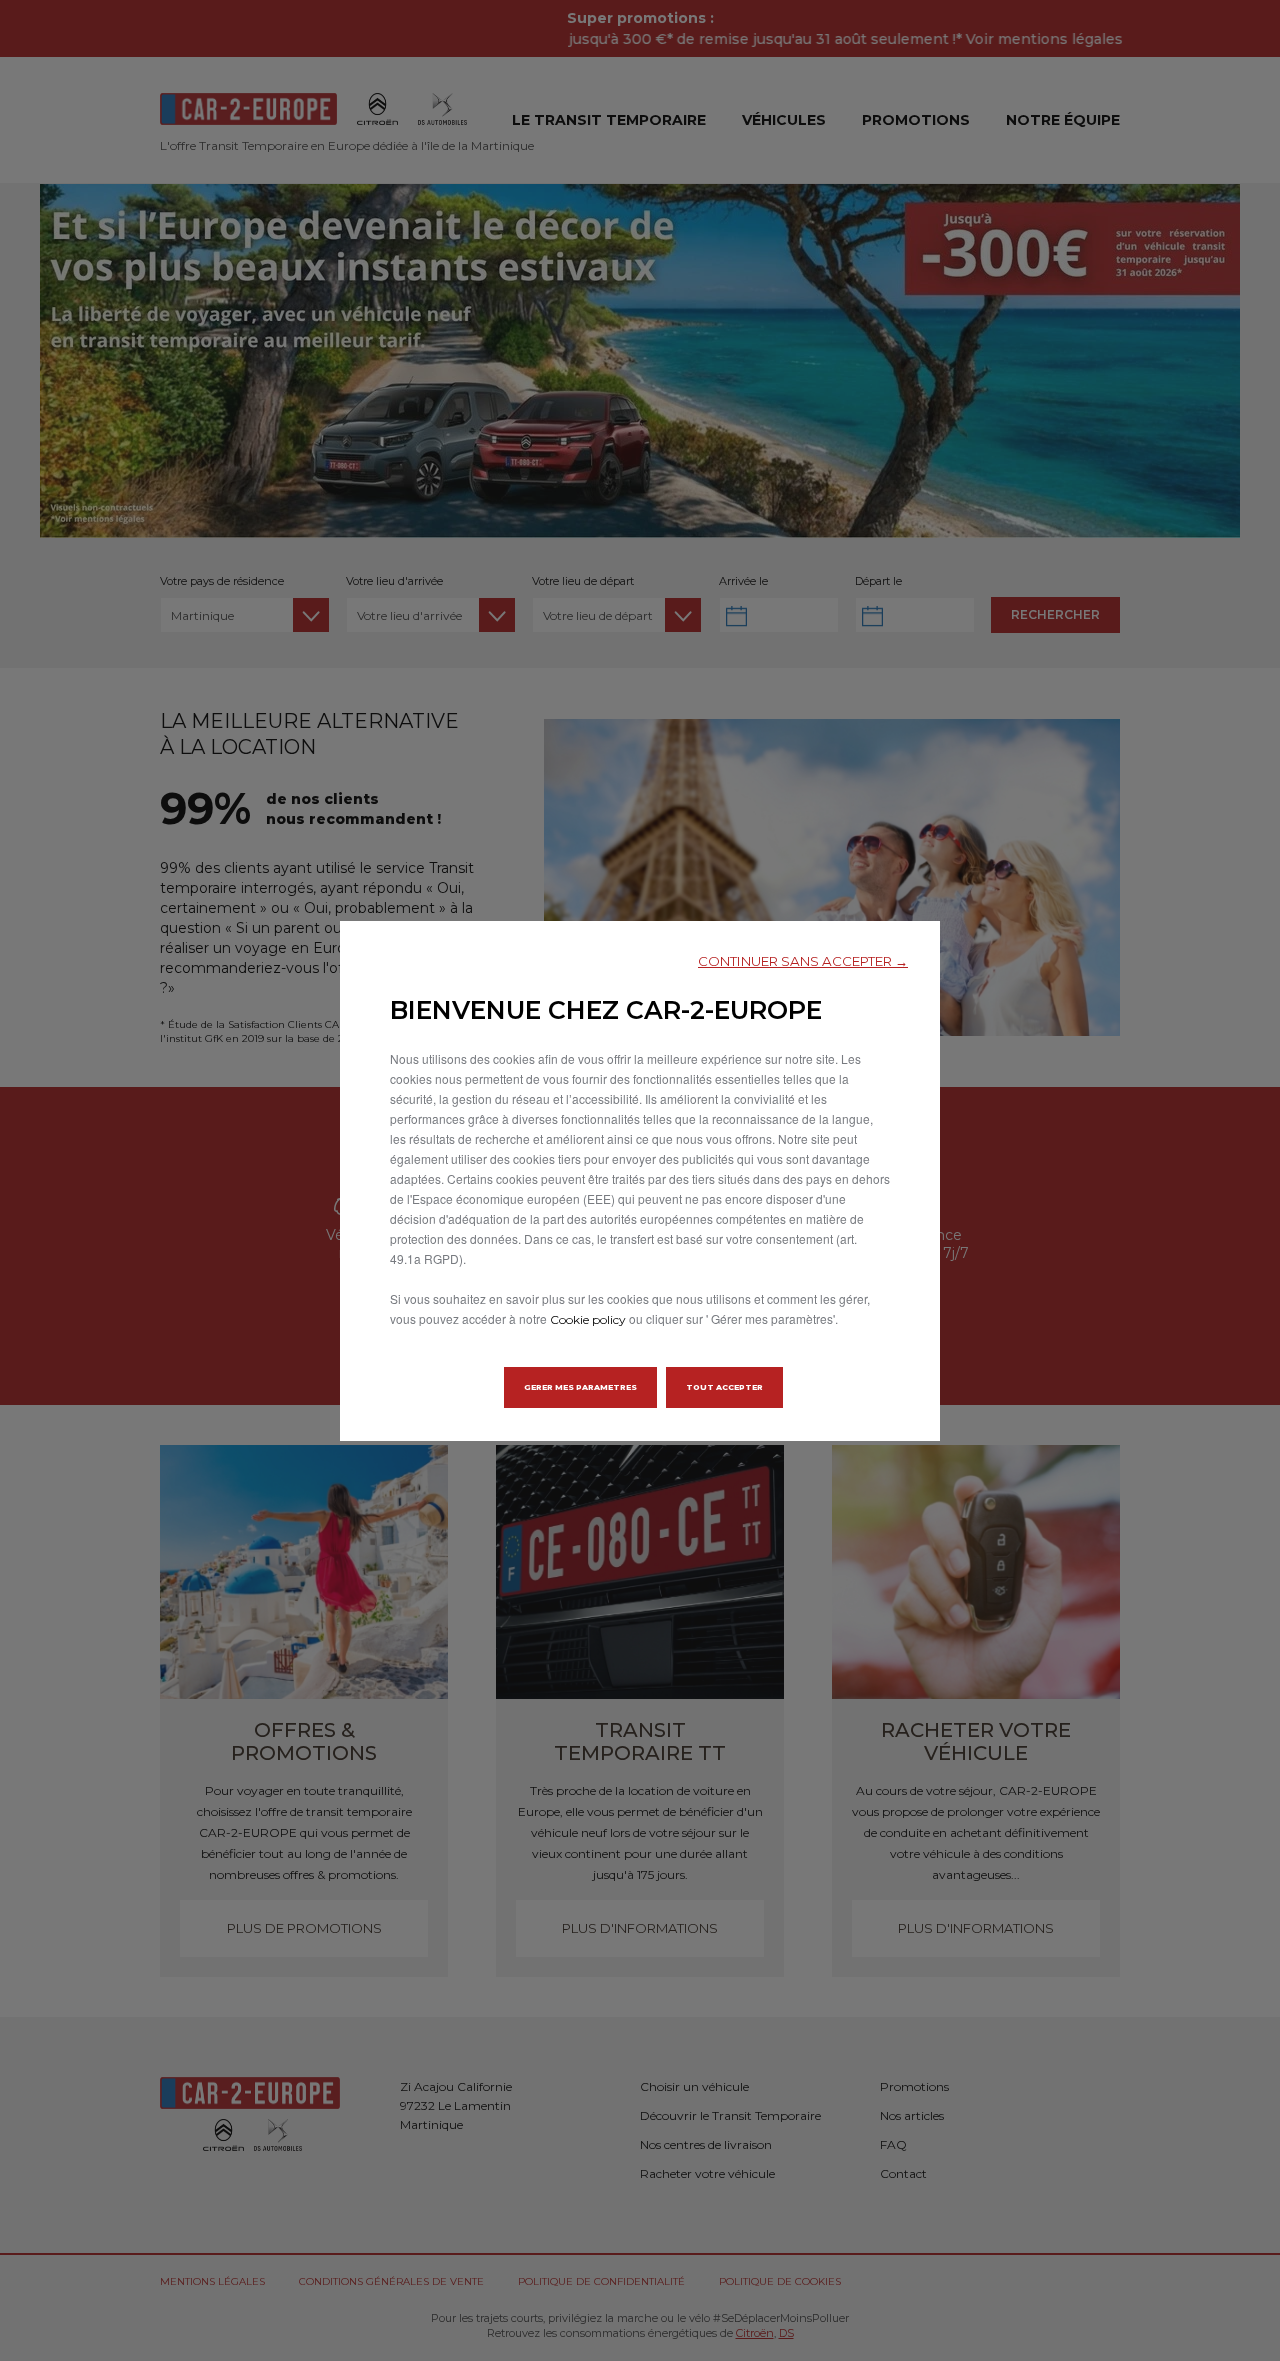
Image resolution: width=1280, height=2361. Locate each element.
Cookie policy (588, 1319)
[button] (803, 961)
